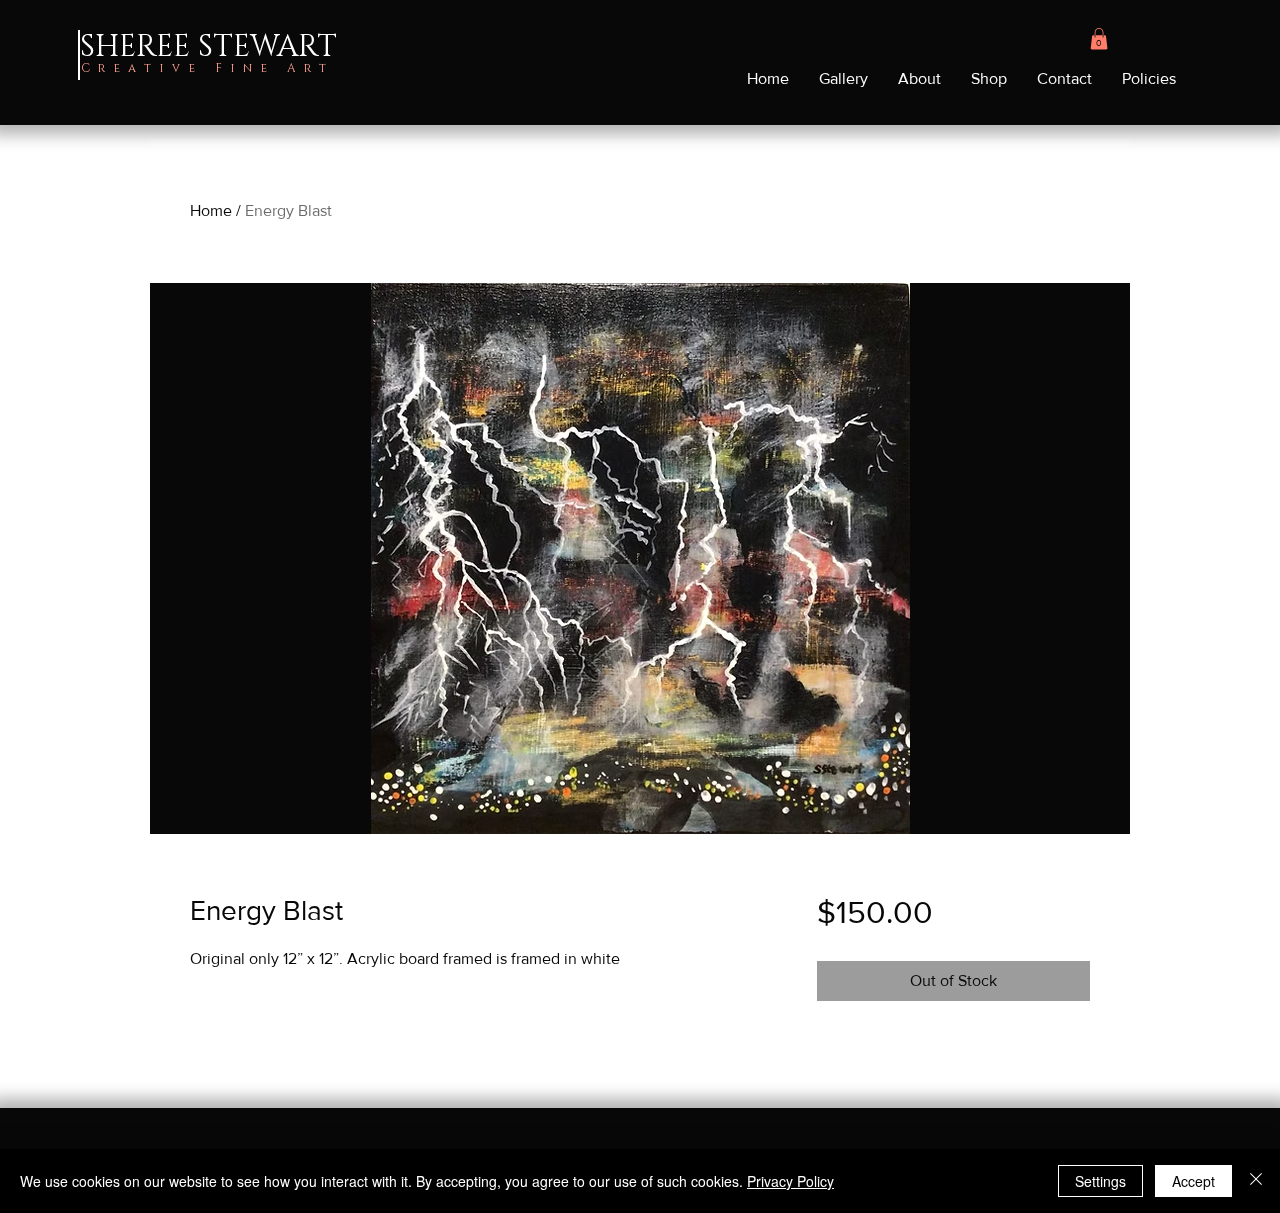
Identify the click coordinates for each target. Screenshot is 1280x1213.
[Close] (1256, 1181)
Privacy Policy (790, 1181)
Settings (1100, 1181)
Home (211, 210)
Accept (1193, 1181)
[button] (1099, 39)
